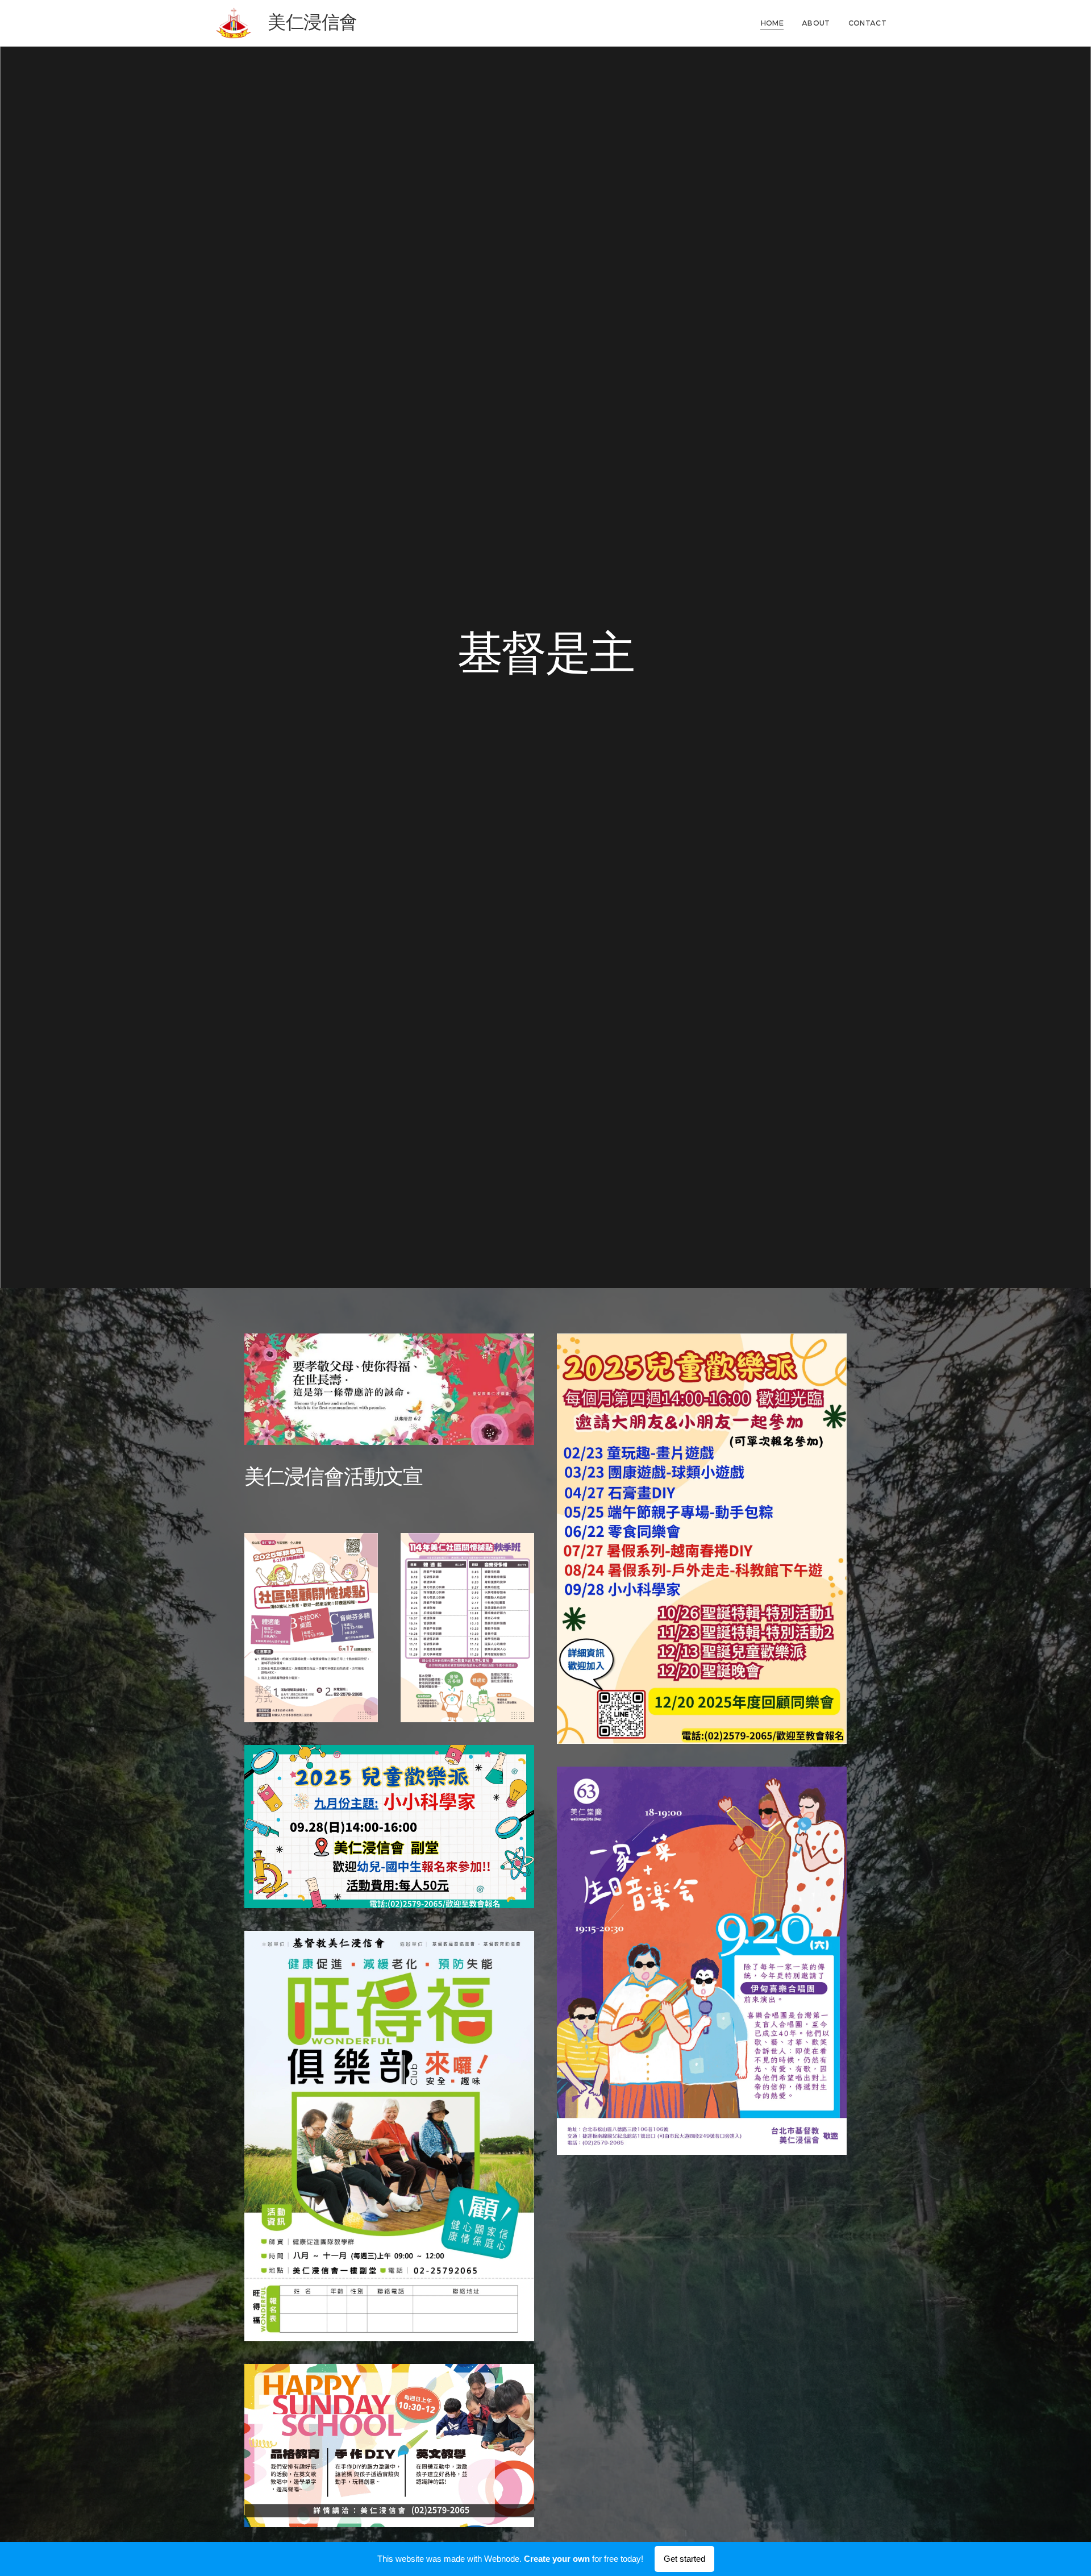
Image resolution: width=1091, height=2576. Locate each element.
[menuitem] (775, 23)
